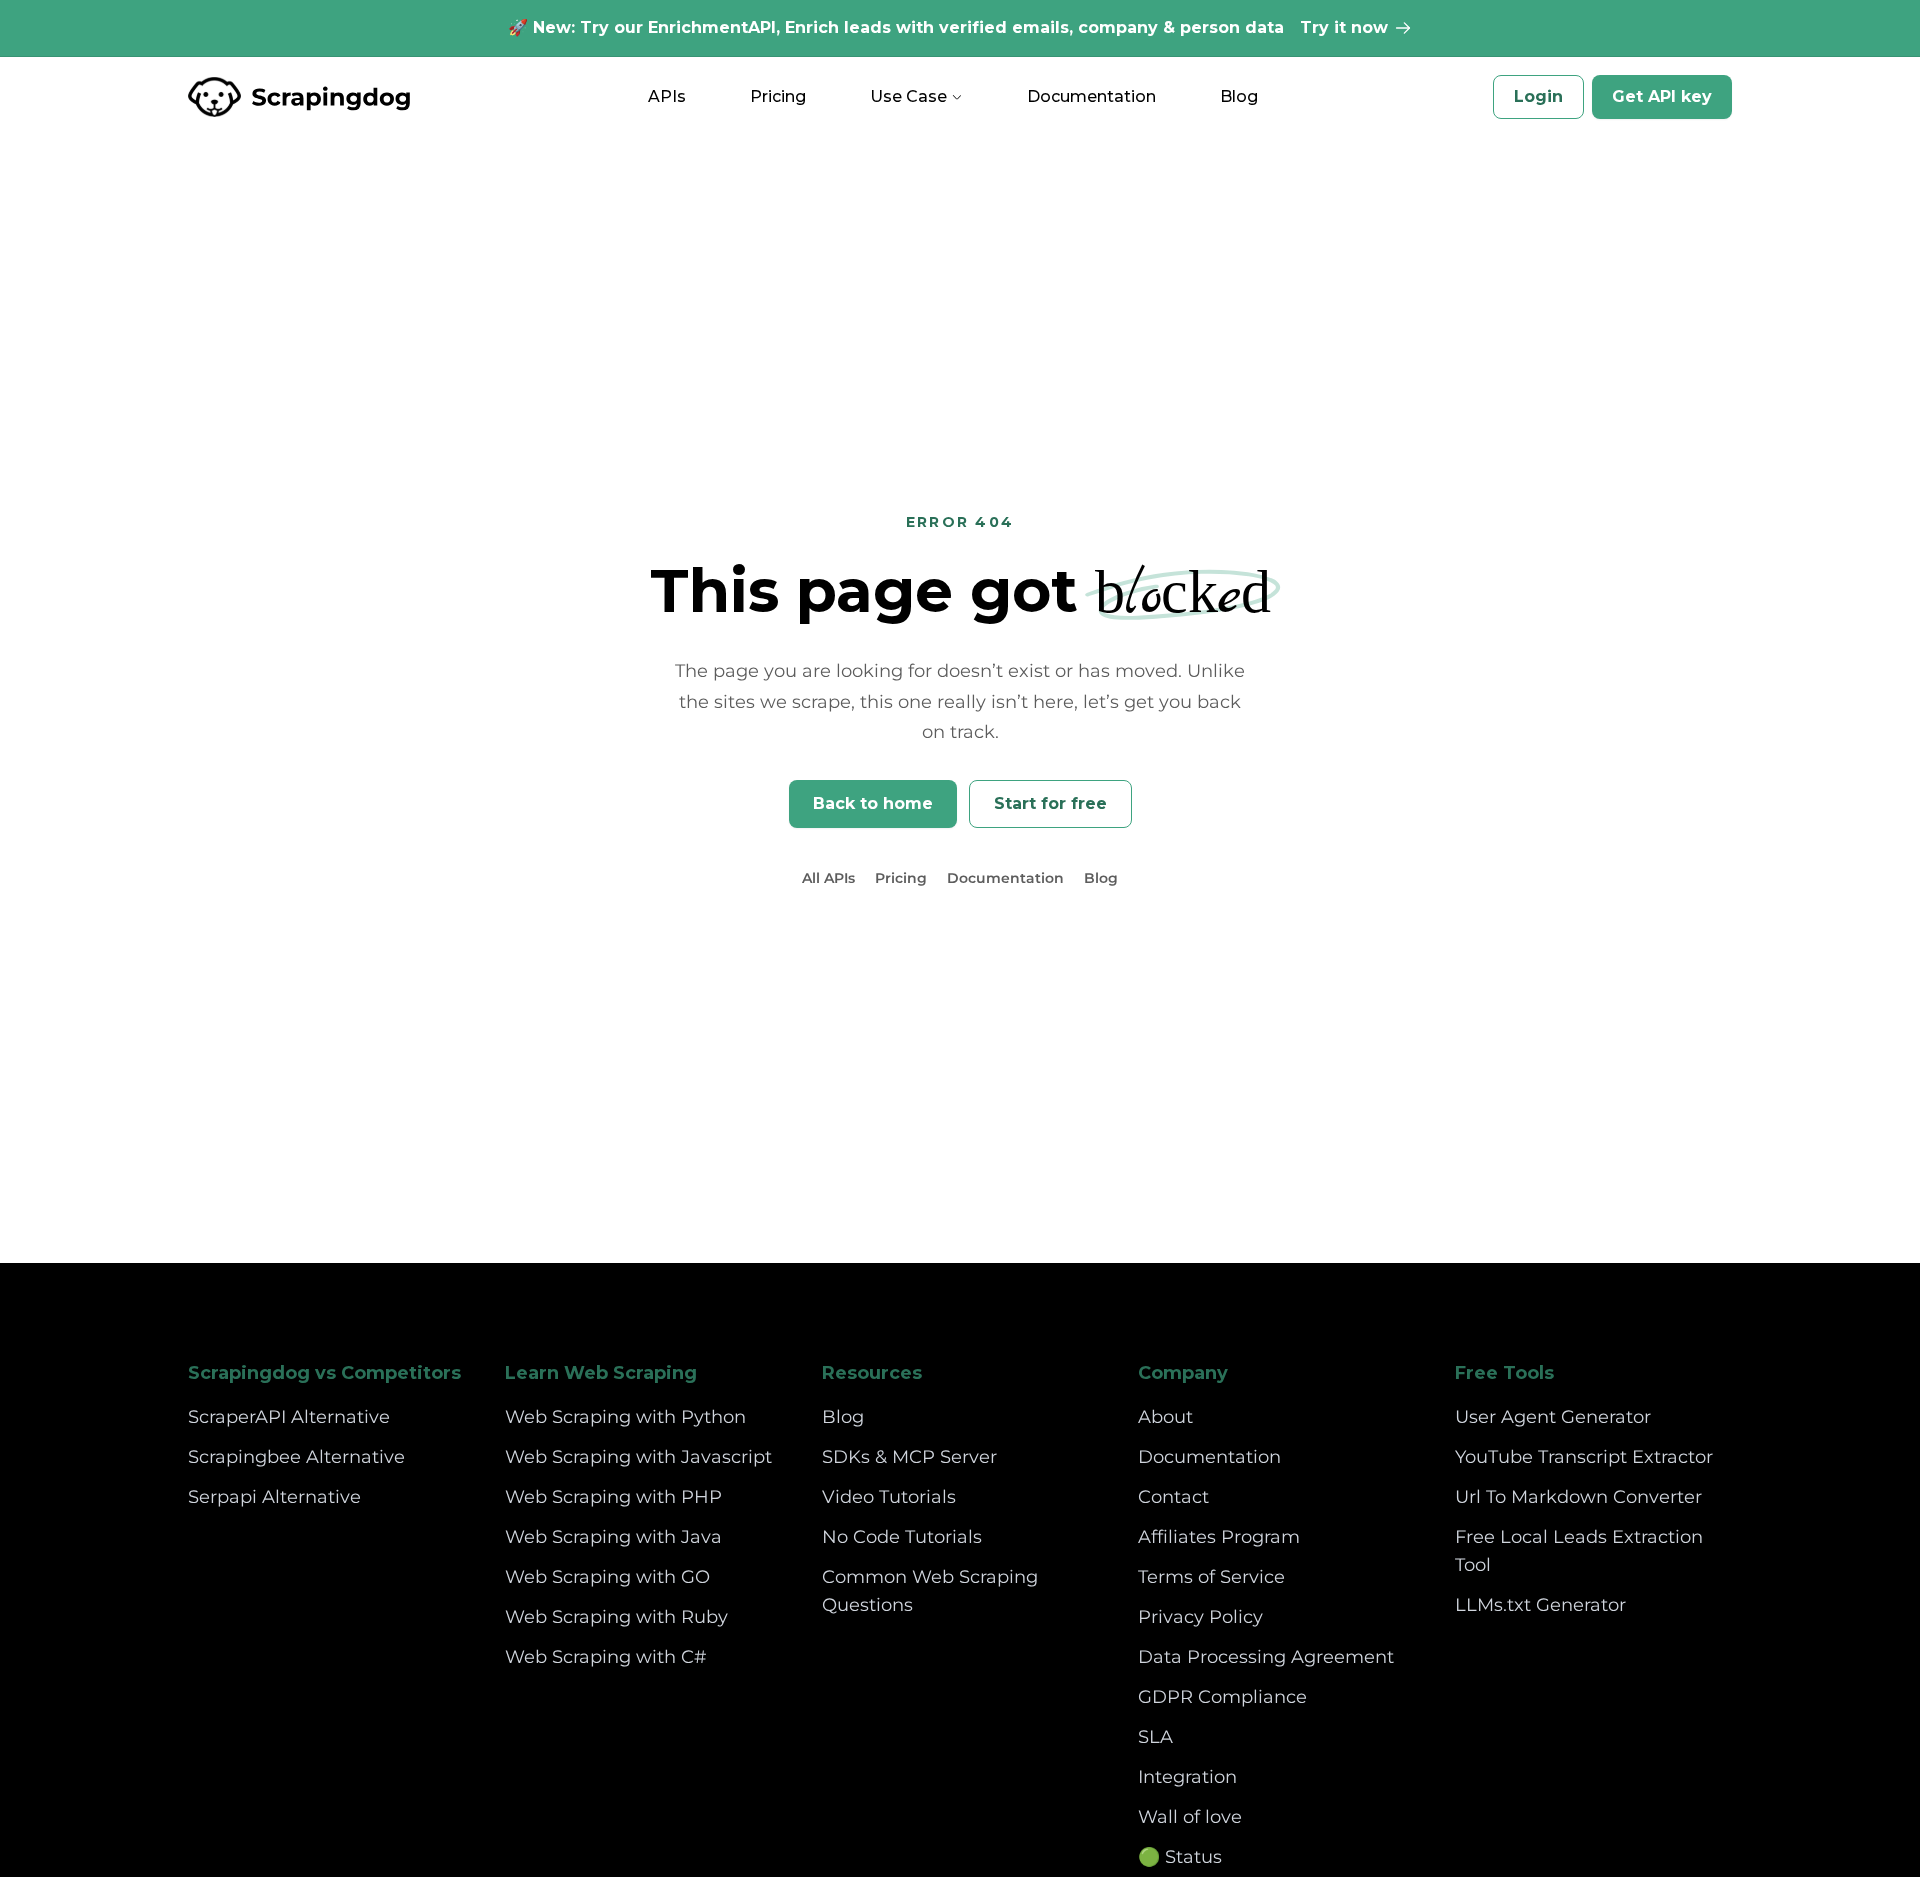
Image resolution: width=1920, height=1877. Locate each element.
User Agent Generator (1553, 1417)
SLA (1155, 1737)
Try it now (1344, 27)
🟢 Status (1180, 1857)
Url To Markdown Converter (1578, 1497)
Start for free (1050, 803)
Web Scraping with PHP (613, 1497)
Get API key (1662, 96)
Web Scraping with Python (625, 1417)
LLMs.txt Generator (1540, 1605)
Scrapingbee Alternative (296, 1457)
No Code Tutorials (902, 1537)
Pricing (778, 96)
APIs (667, 96)
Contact (1173, 1497)
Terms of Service (1211, 1577)
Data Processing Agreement (1266, 1657)
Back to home (873, 803)
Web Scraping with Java (613, 1537)
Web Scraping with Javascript (638, 1457)
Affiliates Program (1219, 1537)
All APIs (828, 878)
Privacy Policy (1200, 1617)
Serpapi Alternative (274, 1497)
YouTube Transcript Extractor (1584, 1457)
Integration (1187, 1777)
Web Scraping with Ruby (616, 1617)
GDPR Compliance (1222, 1697)
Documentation (1091, 96)
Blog (1239, 96)
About (1165, 1417)
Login (1538, 96)
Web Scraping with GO (607, 1577)
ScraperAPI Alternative (289, 1417)
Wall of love (1190, 1817)
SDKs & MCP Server (909, 1457)
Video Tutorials (889, 1497)
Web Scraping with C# (606, 1657)
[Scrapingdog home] (300, 97)
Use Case (908, 96)
